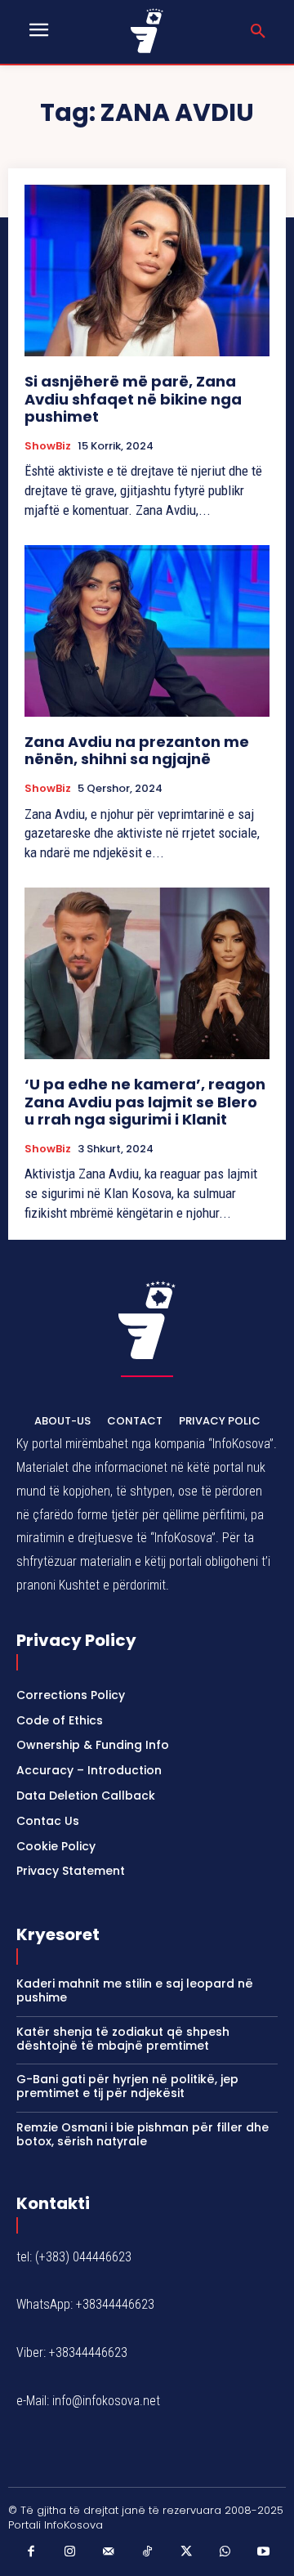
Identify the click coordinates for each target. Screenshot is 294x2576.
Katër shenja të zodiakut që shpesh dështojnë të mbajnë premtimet (123, 2039)
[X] (186, 2552)
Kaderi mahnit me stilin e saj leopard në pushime (135, 1990)
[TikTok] (147, 2552)
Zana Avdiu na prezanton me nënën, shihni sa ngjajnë (137, 751)
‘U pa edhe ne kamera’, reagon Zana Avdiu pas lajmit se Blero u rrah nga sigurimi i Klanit (145, 1102)
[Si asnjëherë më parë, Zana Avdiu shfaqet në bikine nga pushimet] (147, 271)
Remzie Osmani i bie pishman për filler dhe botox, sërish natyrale (143, 2134)
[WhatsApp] (225, 2552)
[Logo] (147, 31)
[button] (258, 32)
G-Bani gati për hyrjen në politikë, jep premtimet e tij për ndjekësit (127, 2086)
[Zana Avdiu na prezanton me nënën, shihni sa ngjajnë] (147, 631)
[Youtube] (264, 2552)
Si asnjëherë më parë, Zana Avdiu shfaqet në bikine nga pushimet (133, 399)
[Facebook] (31, 2552)
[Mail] (109, 2552)
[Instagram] (69, 2552)
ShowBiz (48, 446)
